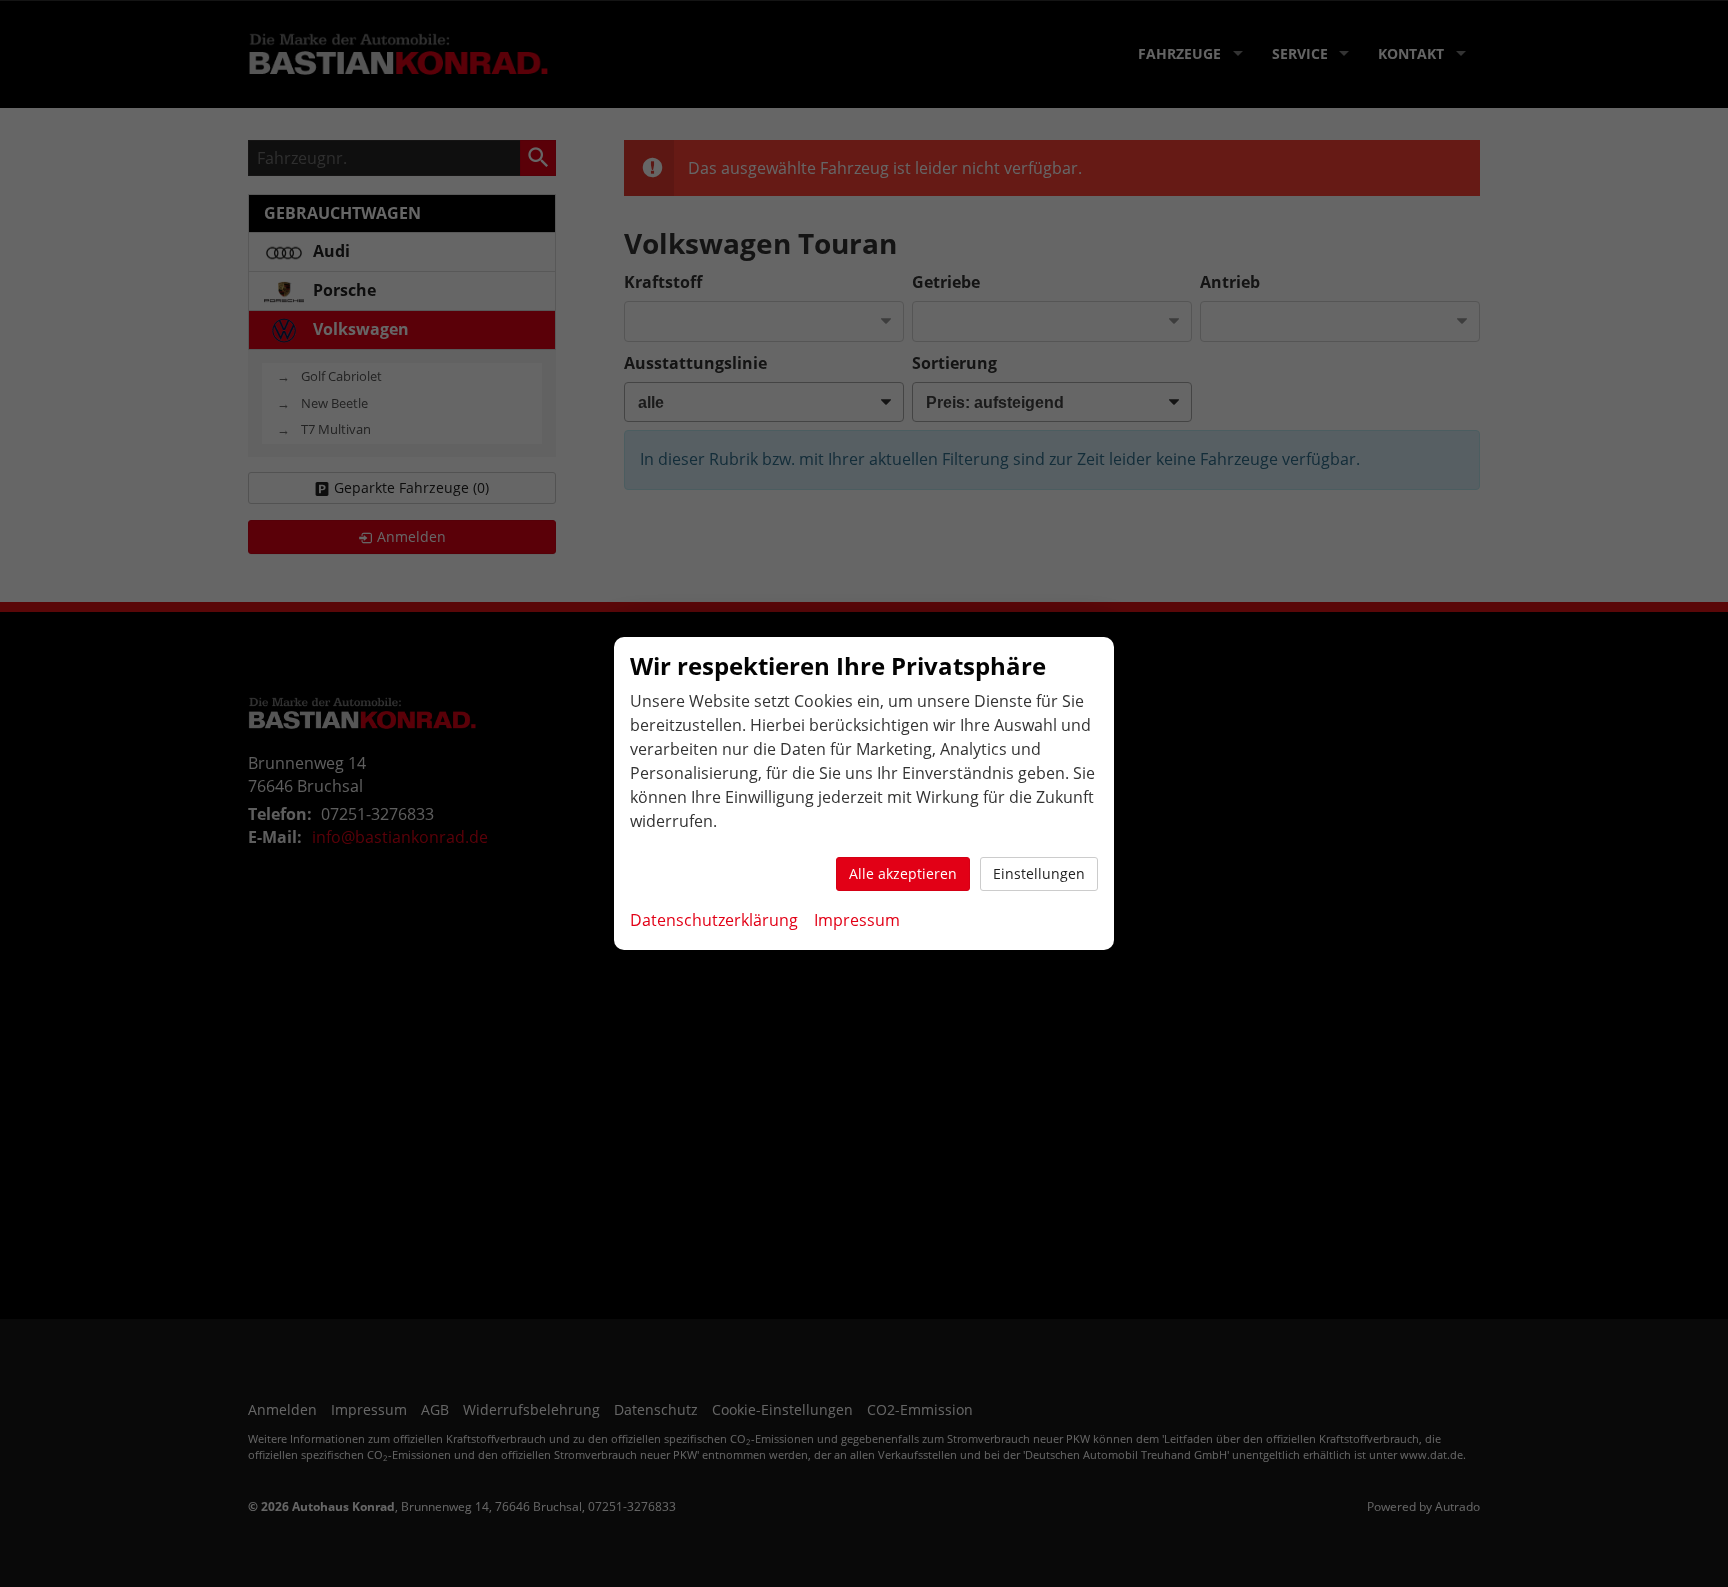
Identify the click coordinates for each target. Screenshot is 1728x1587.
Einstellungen (1039, 873)
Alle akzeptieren (903, 873)
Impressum (857, 920)
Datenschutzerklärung (714, 920)
